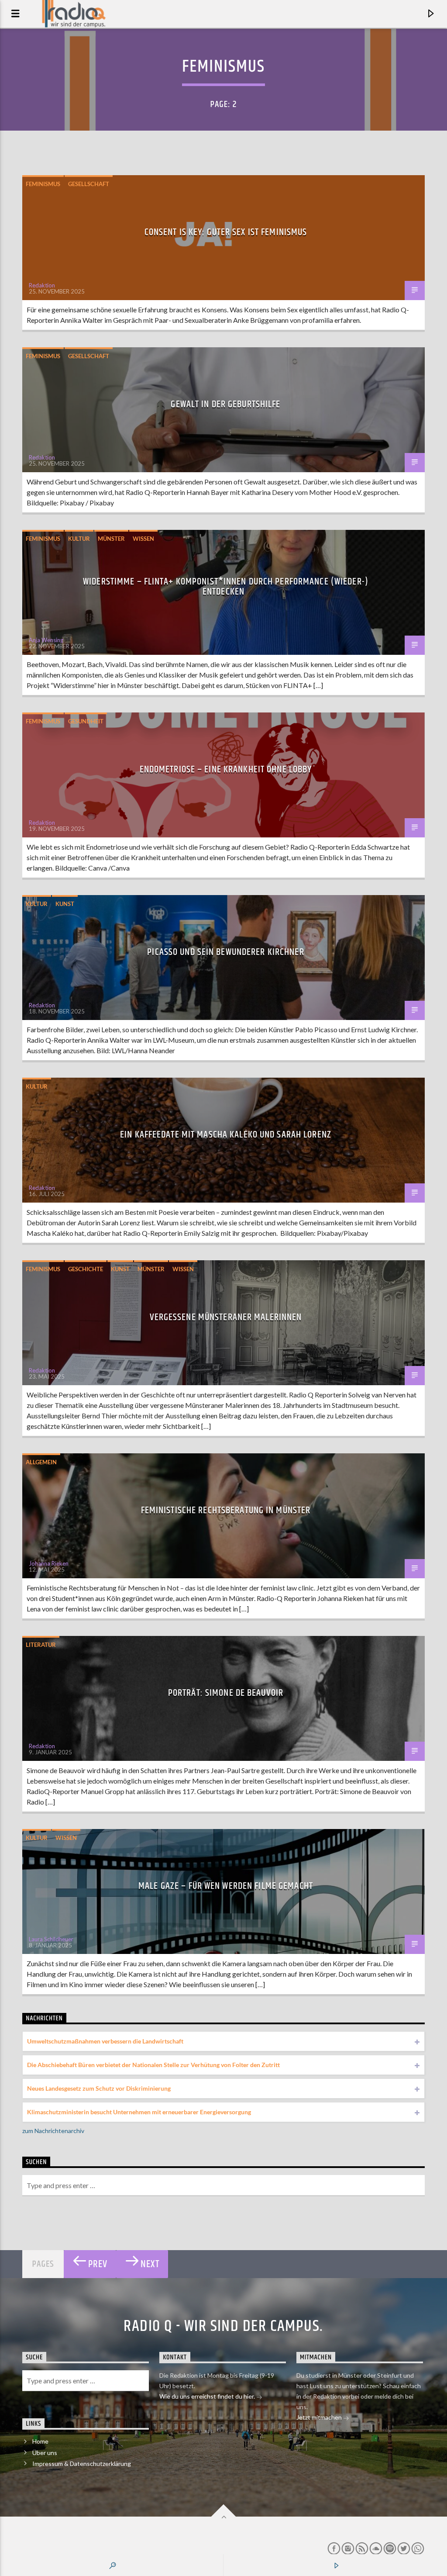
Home (40, 2441)
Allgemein (41, 1462)
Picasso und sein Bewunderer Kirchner (225, 952)
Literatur (41, 1645)
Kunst (65, 904)
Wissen (143, 539)
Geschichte (86, 1269)
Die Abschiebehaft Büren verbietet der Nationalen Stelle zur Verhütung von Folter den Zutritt (153, 2065)
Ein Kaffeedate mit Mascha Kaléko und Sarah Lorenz (226, 1135)
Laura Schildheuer (51, 1939)
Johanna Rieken (49, 1563)
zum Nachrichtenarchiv (53, 2131)
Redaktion (42, 285)
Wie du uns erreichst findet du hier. (208, 2396)
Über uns (45, 2453)
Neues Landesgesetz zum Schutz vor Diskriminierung (99, 2088)
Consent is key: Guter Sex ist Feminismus (226, 232)
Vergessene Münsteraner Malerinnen (226, 1317)
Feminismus (43, 184)
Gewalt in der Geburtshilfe (225, 404)
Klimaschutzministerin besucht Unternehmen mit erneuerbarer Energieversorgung (139, 2112)
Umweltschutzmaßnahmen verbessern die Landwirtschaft (105, 2041)
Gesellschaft (89, 184)
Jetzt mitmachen (320, 2417)
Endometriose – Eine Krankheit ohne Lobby (226, 769)
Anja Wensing (46, 640)
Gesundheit (86, 721)
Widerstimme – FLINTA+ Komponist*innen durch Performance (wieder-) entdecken (226, 587)
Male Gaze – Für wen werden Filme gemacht (226, 1886)
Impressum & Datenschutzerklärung (82, 2464)
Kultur (79, 539)
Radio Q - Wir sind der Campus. (223, 2327)
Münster (111, 539)
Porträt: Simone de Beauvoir (226, 1693)
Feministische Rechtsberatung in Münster (226, 1510)
